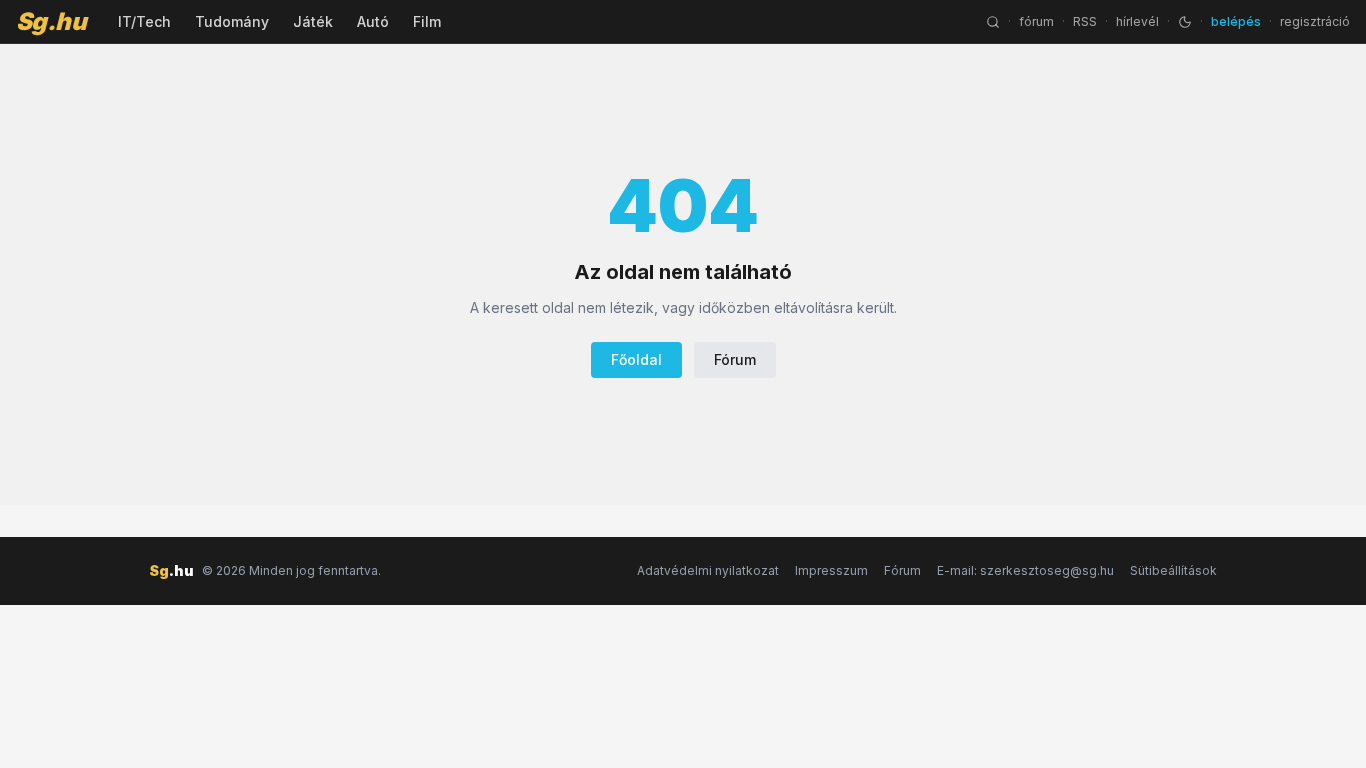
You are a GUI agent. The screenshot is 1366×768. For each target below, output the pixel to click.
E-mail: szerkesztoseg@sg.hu (1025, 570)
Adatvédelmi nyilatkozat (708, 570)
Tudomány (232, 21)
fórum (1036, 21)
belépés (1236, 21)
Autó (373, 21)
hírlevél (1137, 21)
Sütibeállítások (1173, 570)
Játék (313, 21)
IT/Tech (144, 21)
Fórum (735, 359)
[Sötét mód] (1185, 22)
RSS (1085, 21)
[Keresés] (993, 22)
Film (427, 21)
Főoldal (636, 359)
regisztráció (1315, 21)
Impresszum (831, 570)
